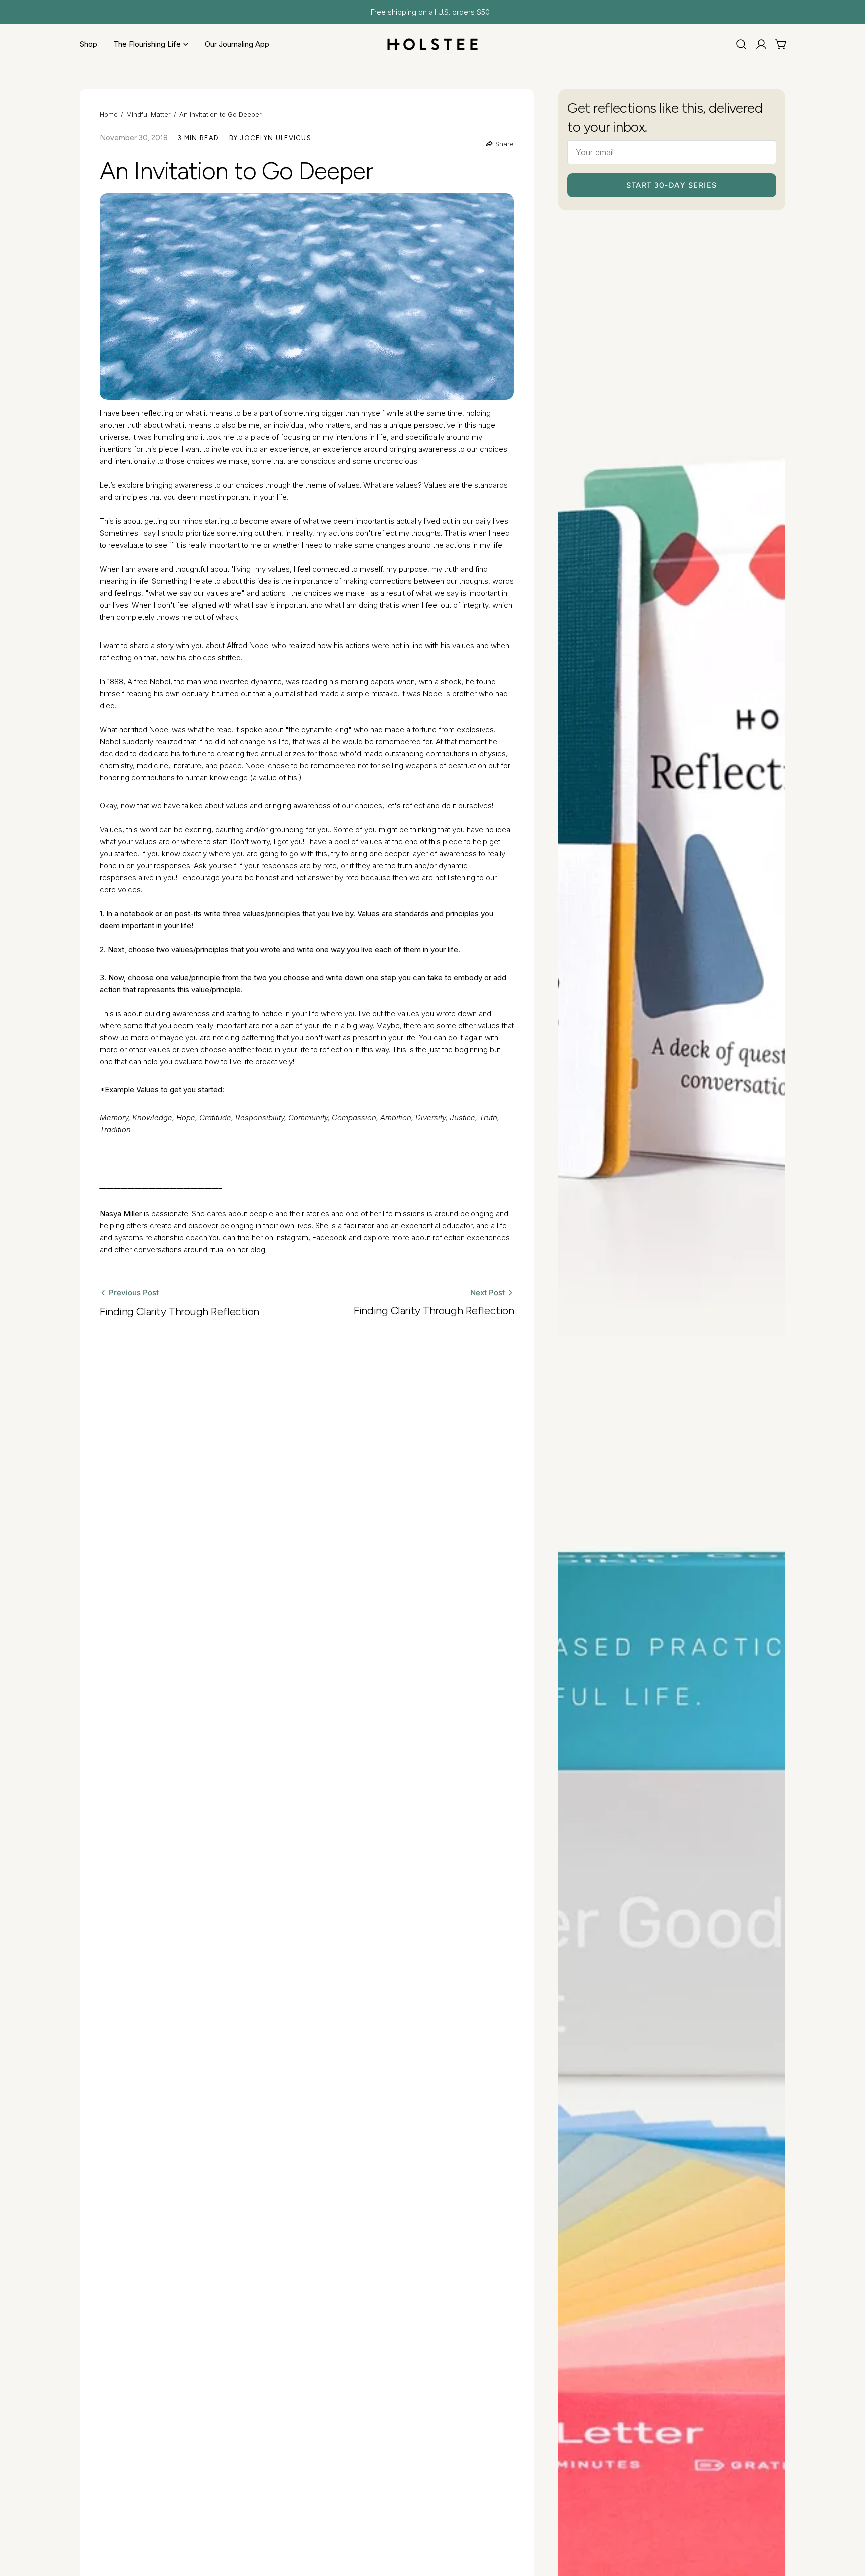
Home (109, 114)
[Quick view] (771, 242)
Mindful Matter (148, 114)
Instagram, (293, 1238)
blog (258, 1250)
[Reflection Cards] (672, 812)
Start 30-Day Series (672, 185)
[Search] (741, 44)
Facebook (331, 1238)
